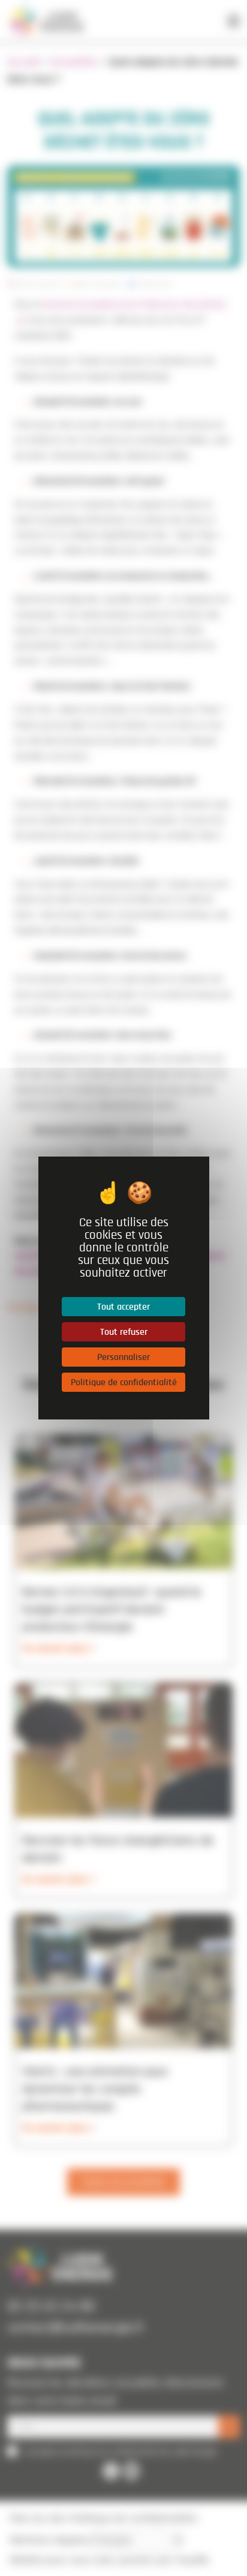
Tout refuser (123, 1332)
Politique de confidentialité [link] (123, 1382)
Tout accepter (123, 1307)
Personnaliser (123, 1357)
